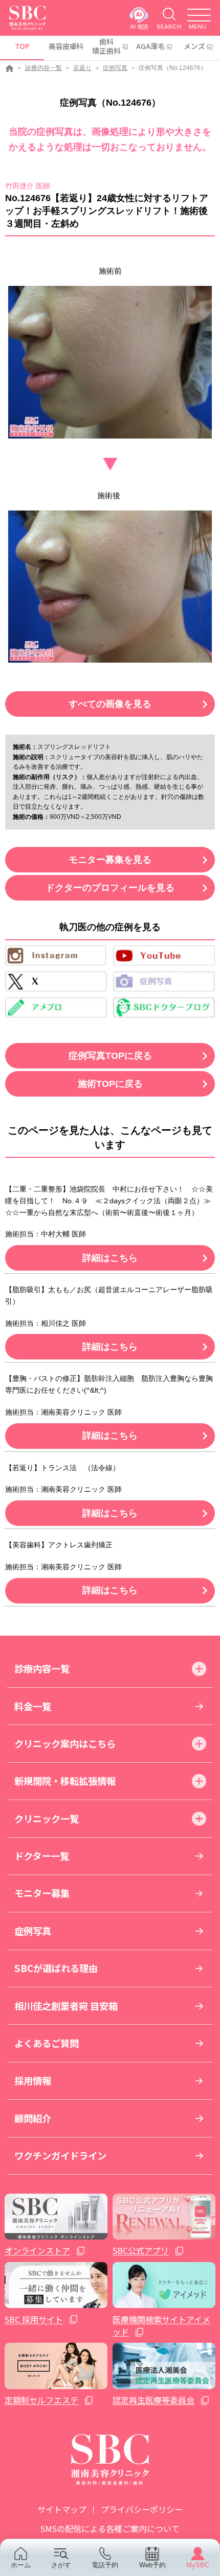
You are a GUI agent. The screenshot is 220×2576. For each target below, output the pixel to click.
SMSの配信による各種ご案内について (110, 2529)
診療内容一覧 (43, 68)
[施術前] (110, 362)
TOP (22, 46)
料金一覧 (33, 1706)
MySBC (198, 2565)
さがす (61, 2565)
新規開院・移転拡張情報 (65, 1781)
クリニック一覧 (47, 1818)
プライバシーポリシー (142, 2509)
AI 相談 (139, 26)
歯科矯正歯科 (106, 46)
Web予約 (152, 2565)
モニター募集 (42, 1893)
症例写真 (115, 68)
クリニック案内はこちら (65, 1743)
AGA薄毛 (150, 46)
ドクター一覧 (42, 1856)
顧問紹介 (33, 2118)
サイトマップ (62, 2509)
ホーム (21, 2565)
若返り (82, 68)
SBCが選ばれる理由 (56, 1968)
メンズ (194, 46)
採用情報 (33, 2080)
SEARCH (169, 26)
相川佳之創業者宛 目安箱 (66, 2006)
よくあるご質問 (47, 2043)
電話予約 (105, 2565)
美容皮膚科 (66, 46)
